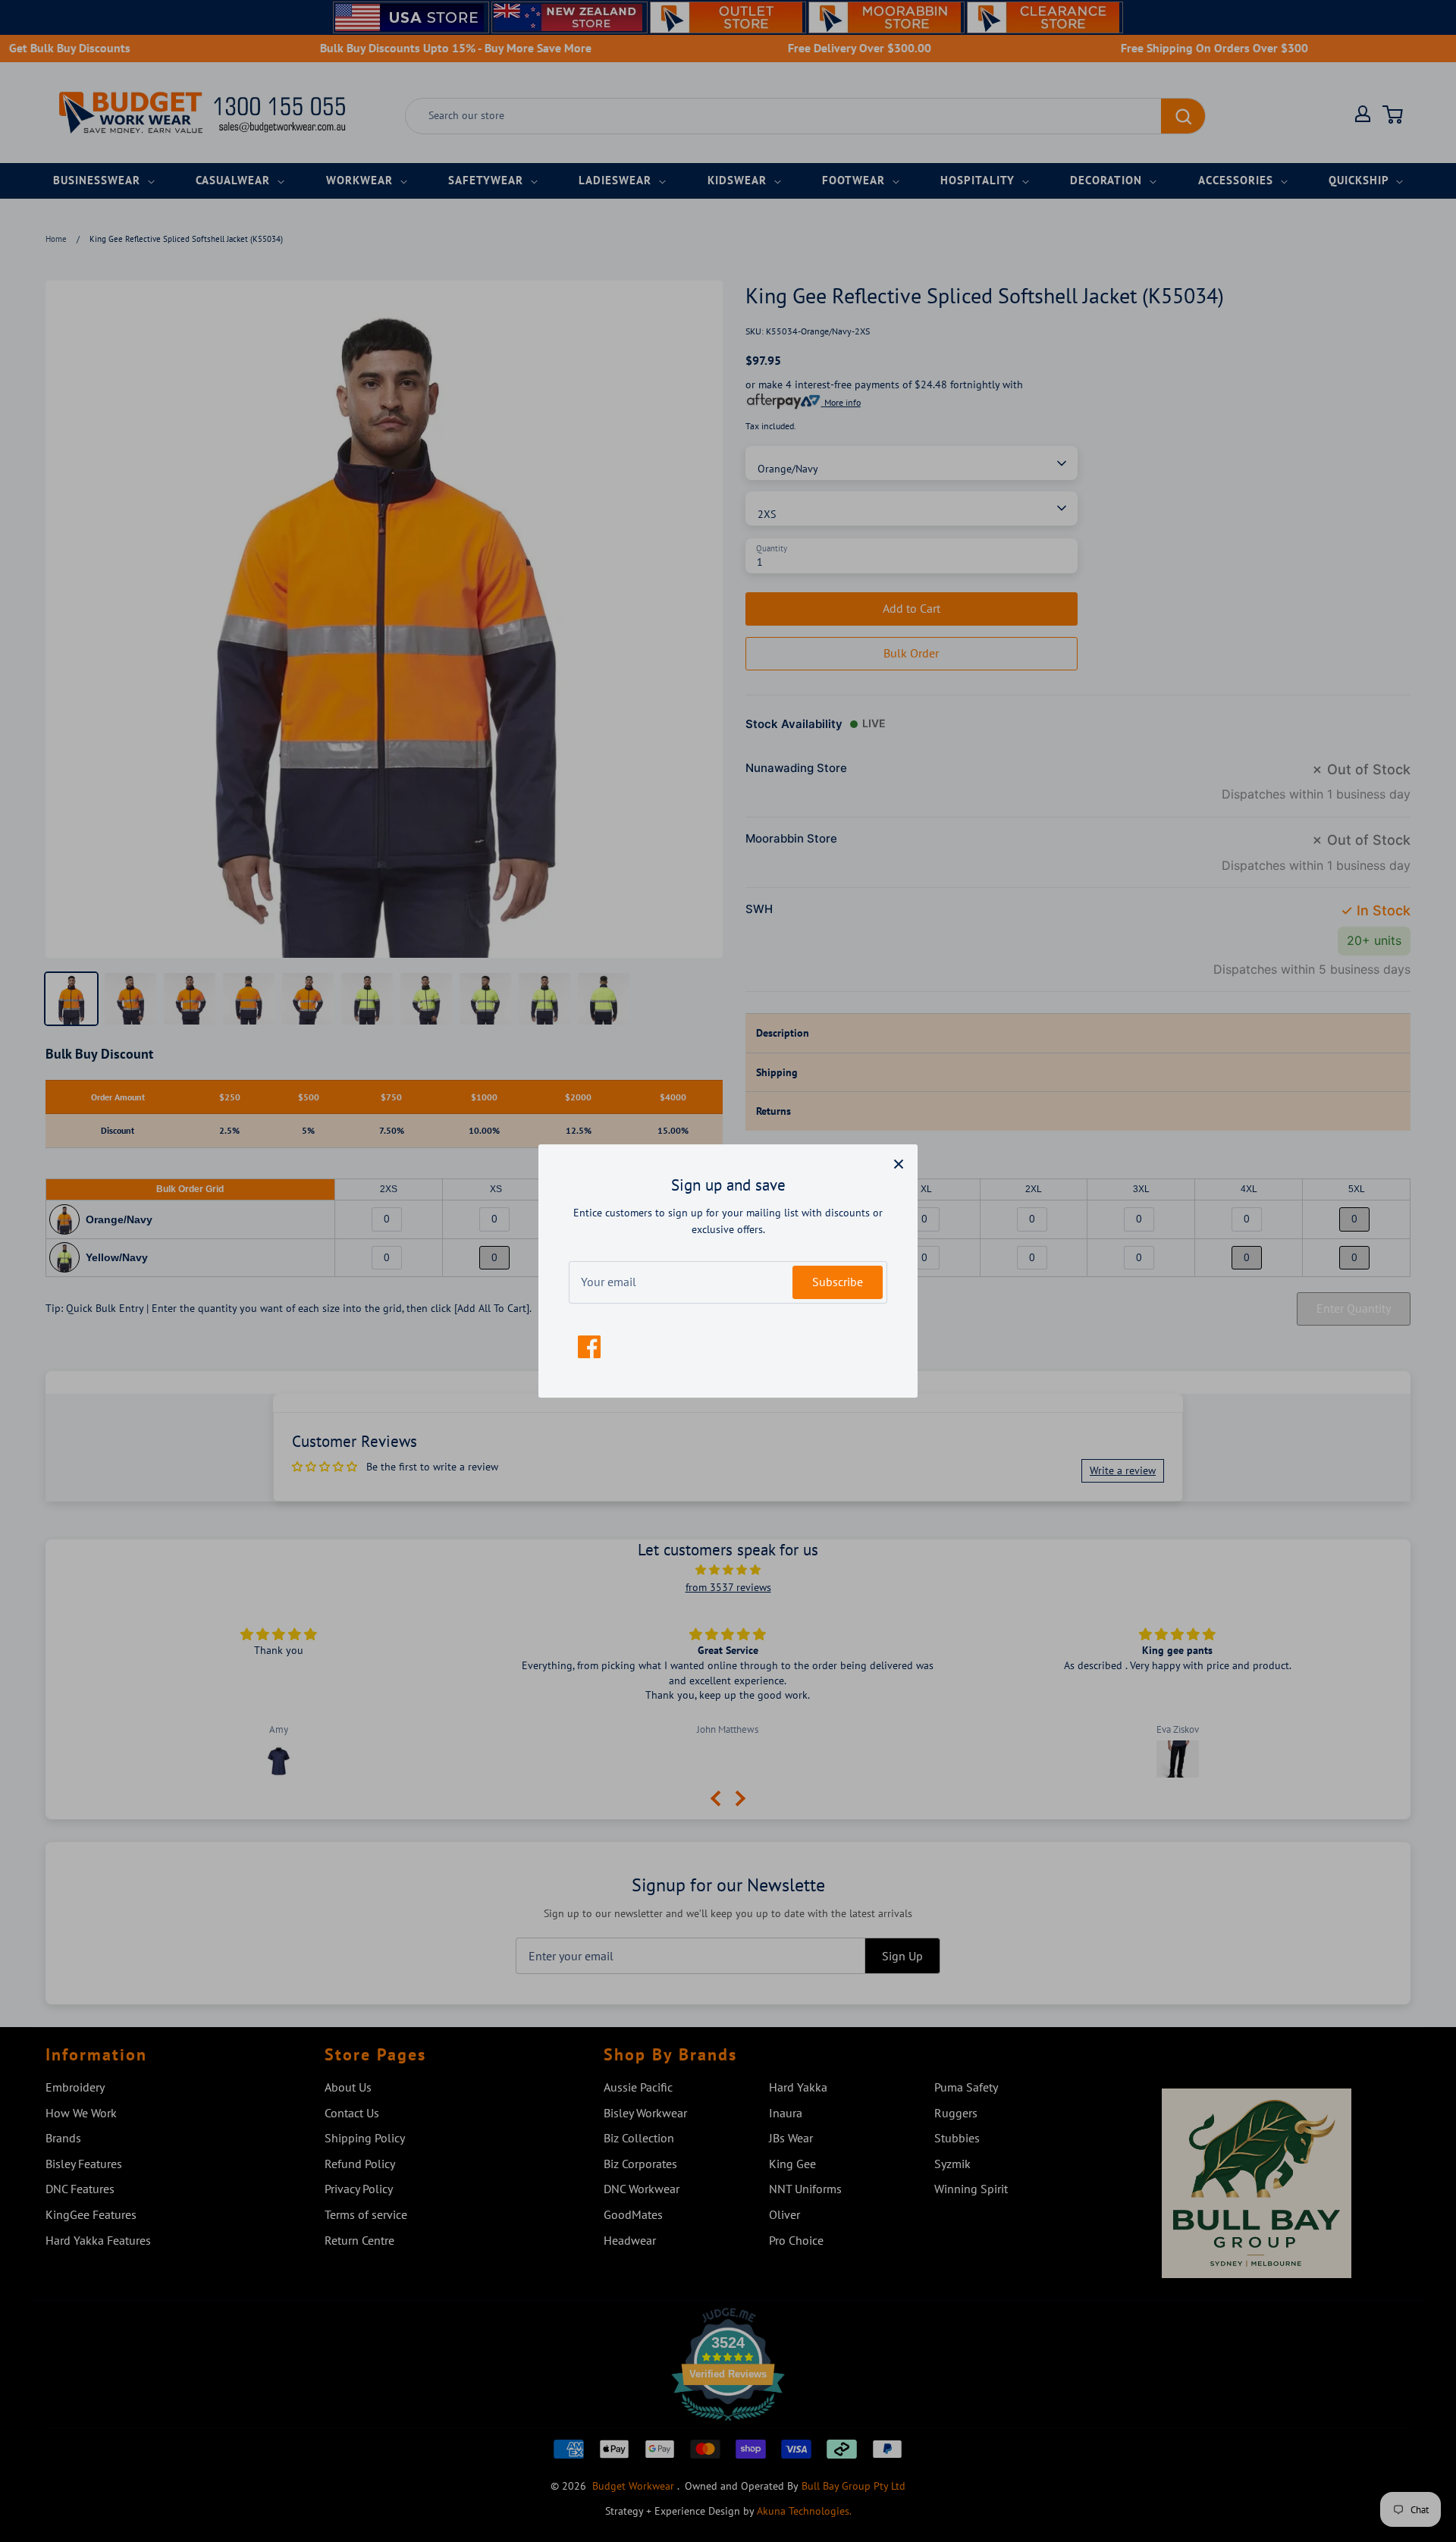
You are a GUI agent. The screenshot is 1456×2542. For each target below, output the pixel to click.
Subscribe (838, 1282)
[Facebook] (589, 1347)
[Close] (899, 1163)
